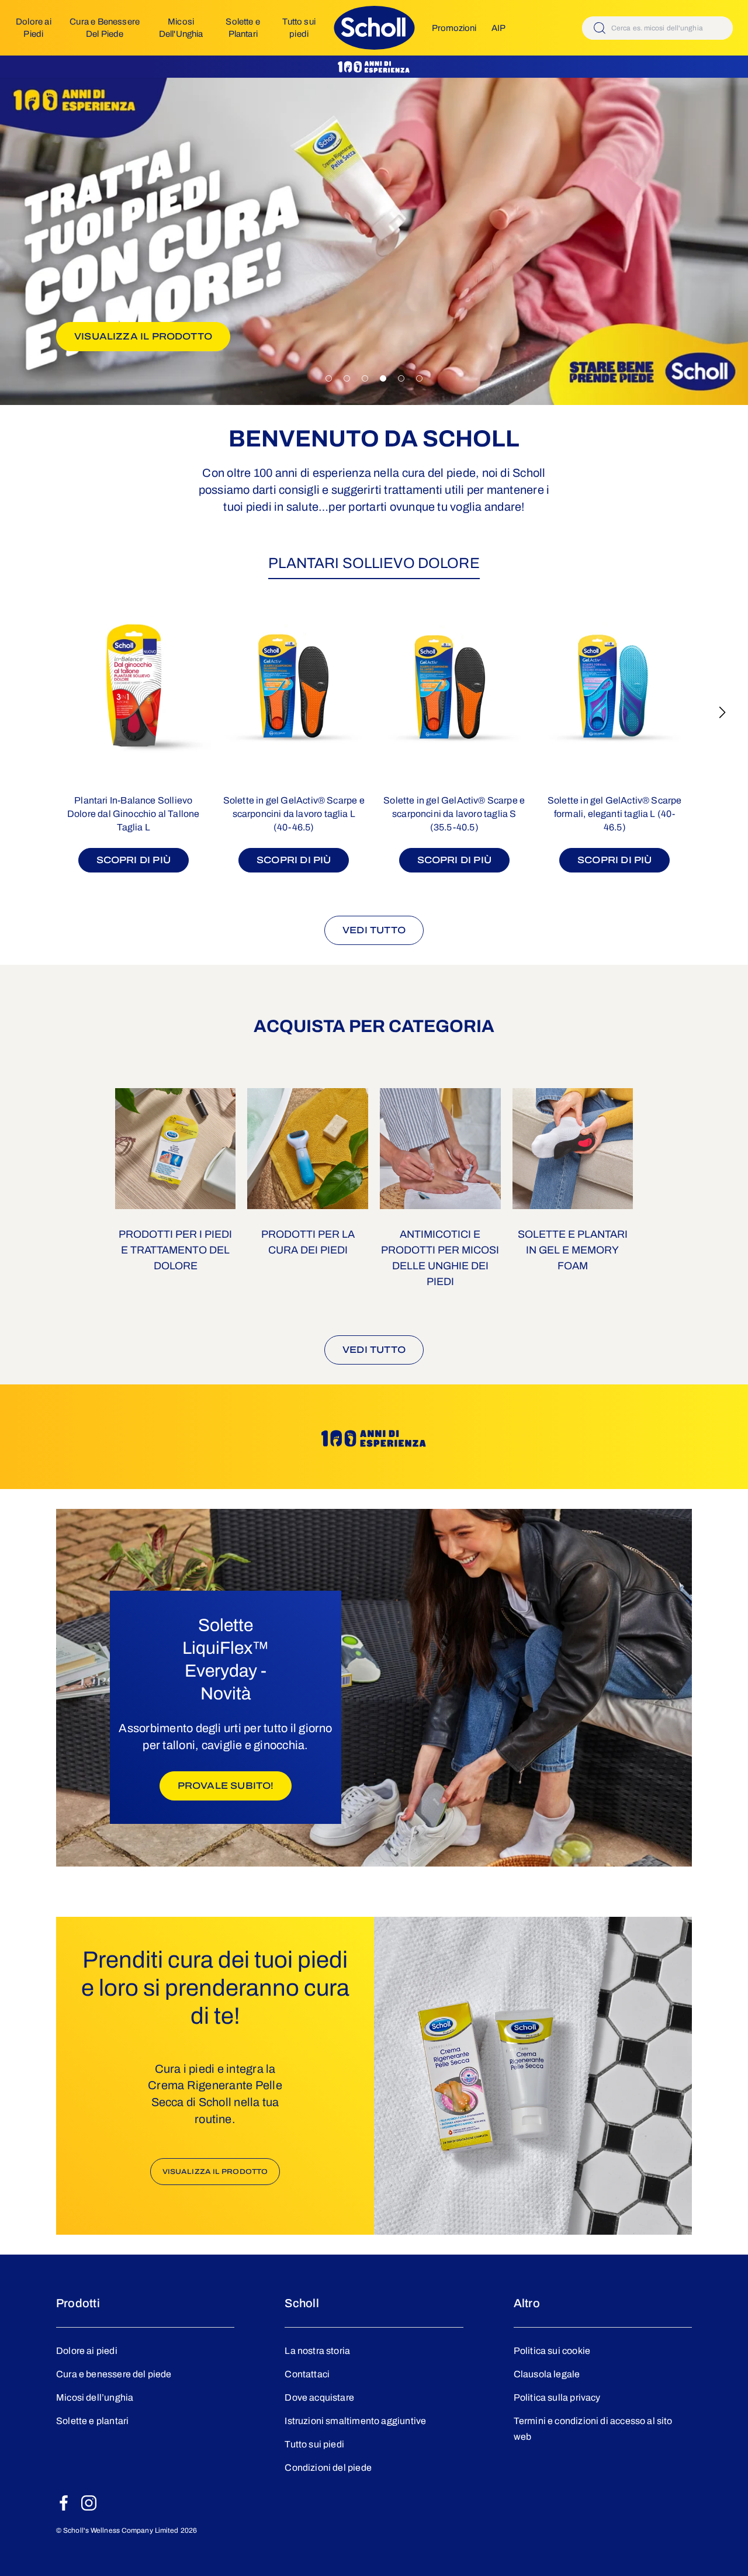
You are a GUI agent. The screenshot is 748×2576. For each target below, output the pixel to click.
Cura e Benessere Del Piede (105, 27)
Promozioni (454, 28)
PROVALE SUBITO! (235, 1785)
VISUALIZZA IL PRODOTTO (152, 336)
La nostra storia (317, 2351)
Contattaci (307, 2374)
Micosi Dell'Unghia (181, 27)
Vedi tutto (374, 930)
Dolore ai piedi (87, 2351)
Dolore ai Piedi (34, 27)
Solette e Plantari (243, 27)
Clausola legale (547, 2374)
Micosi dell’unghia (95, 2397)
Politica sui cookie (552, 2351)
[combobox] (657, 28)
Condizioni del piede (328, 2468)
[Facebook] (64, 2503)
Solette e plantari (92, 2421)
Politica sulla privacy (557, 2397)
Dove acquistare (319, 2397)
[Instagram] (89, 2503)
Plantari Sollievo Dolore (374, 563)
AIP (498, 28)
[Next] (722, 712)
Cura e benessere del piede (114, 2374)
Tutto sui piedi (299, 27)
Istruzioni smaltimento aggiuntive (355, 2421)
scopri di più (134, 860)
